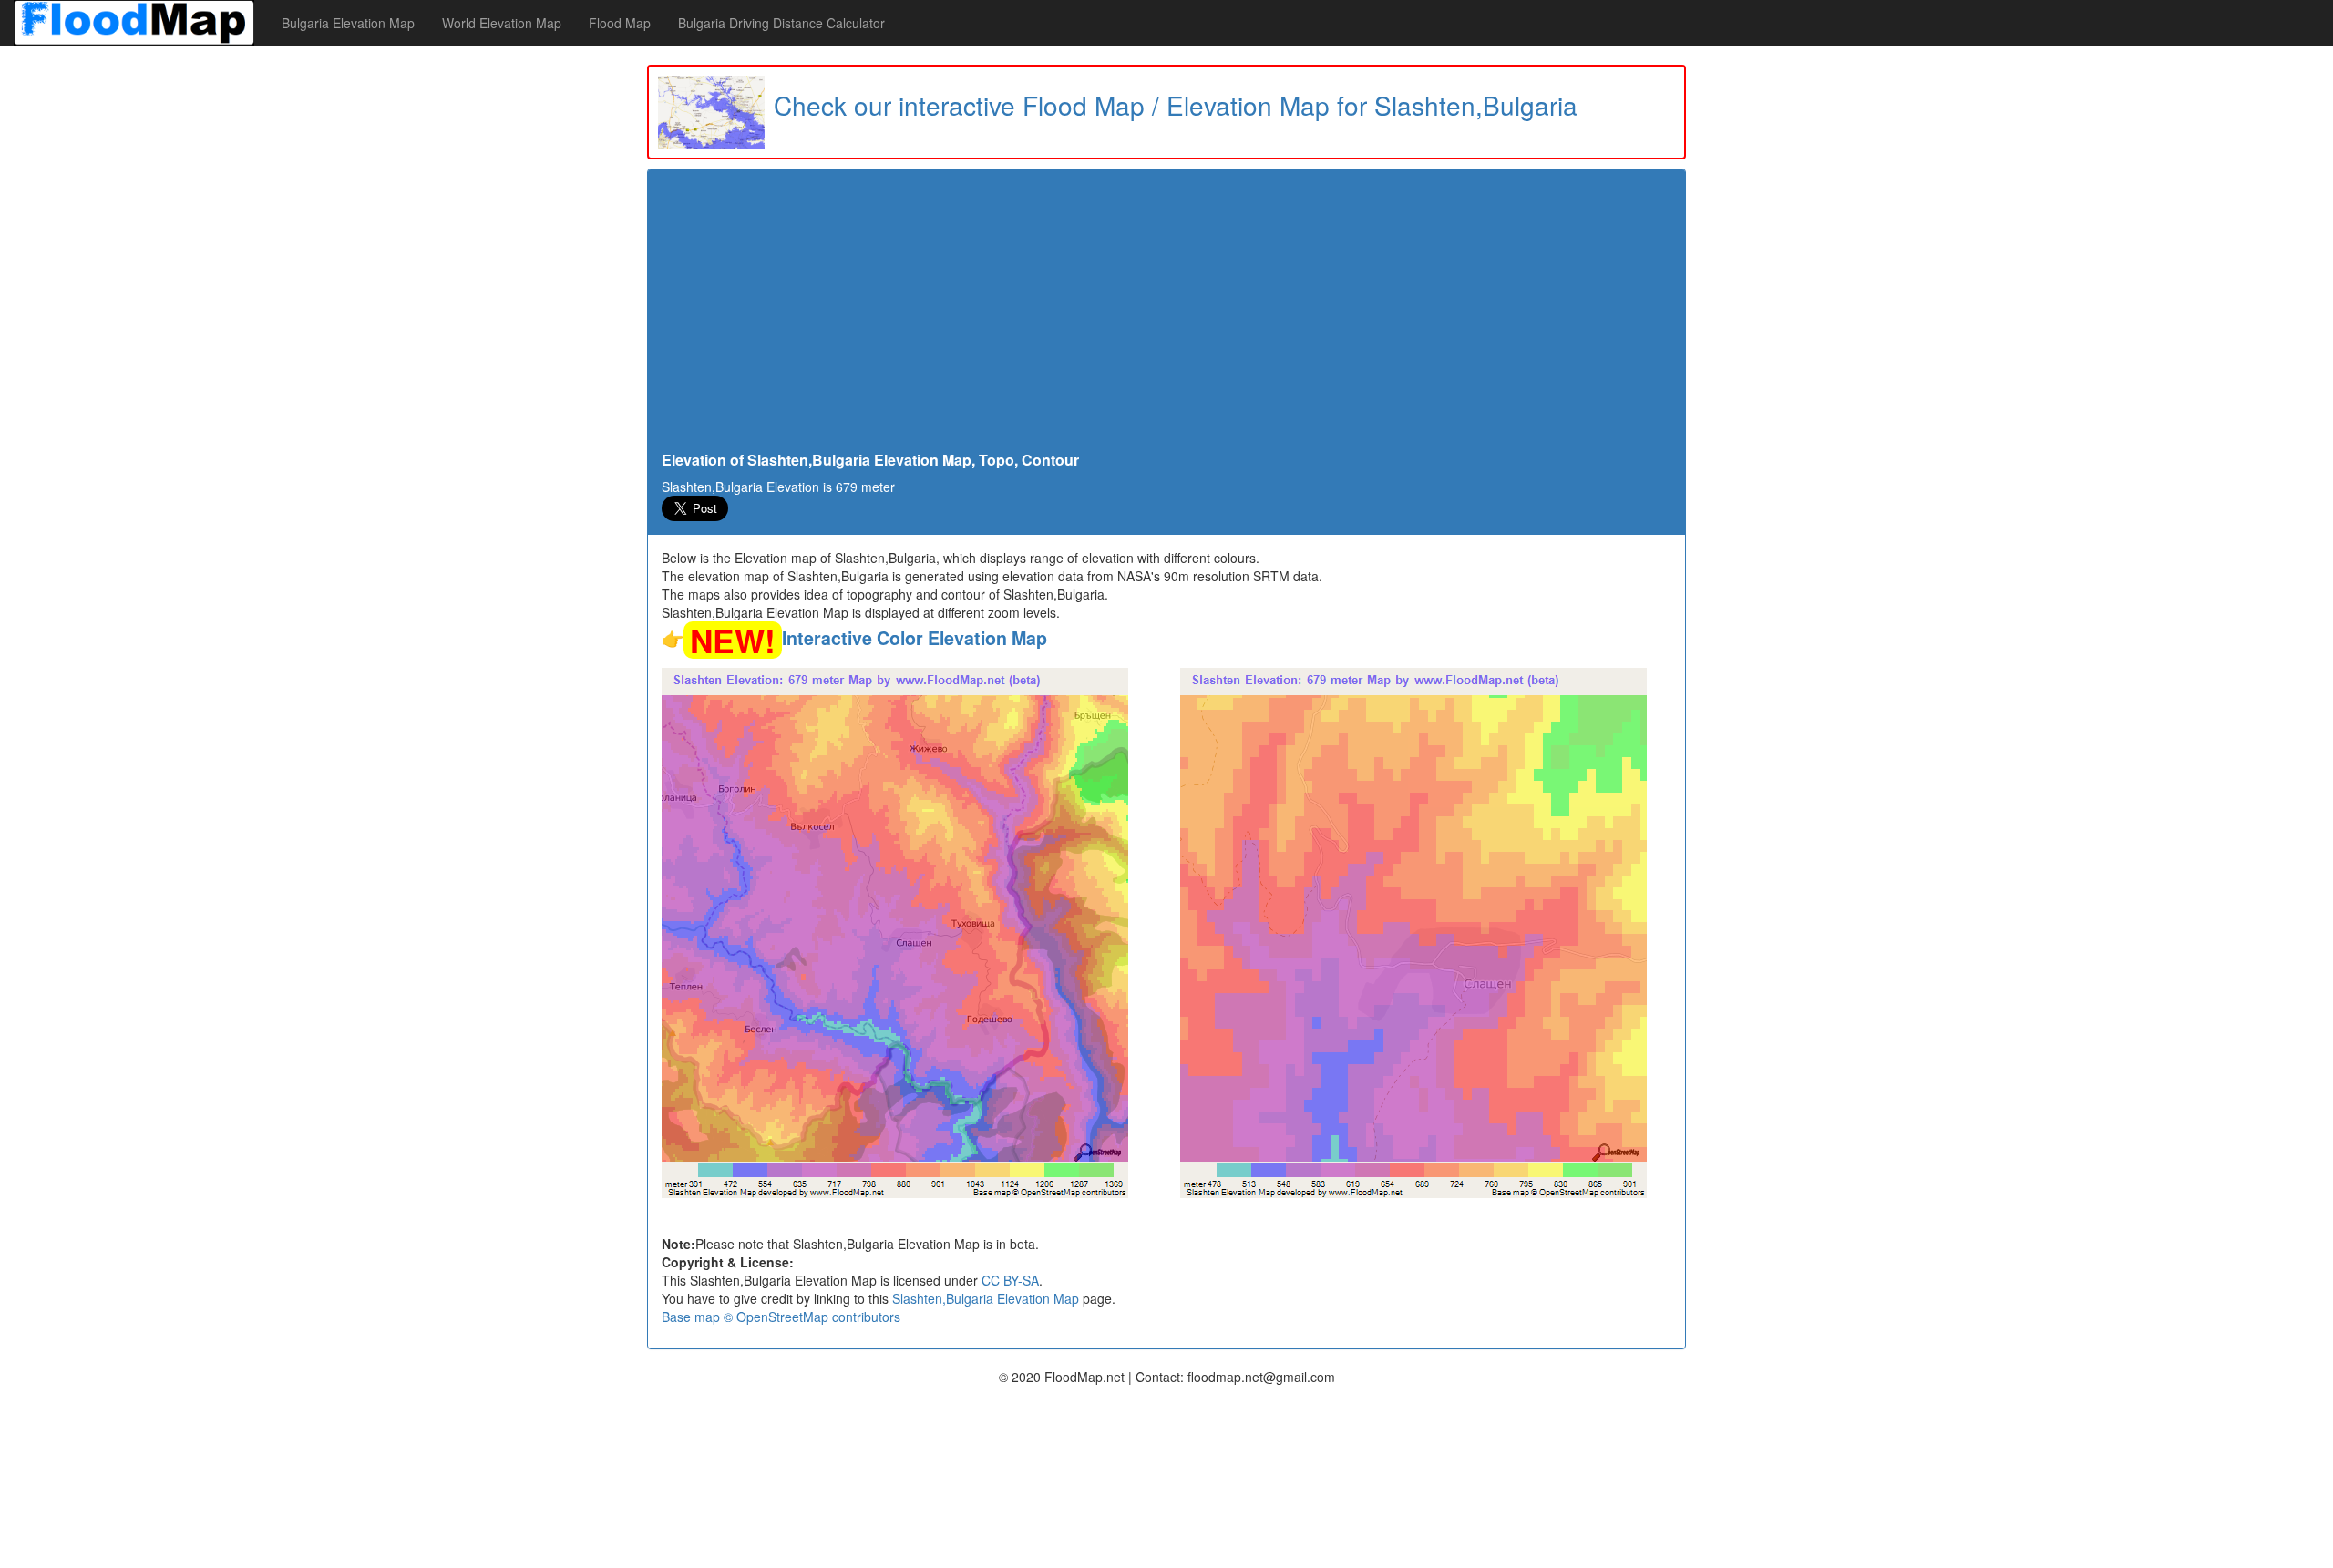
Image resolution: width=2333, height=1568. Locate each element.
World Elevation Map (502, 23)
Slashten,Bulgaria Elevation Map (986, 1298)
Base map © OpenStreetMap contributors (781, 1317)
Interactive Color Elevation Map (915, 638)
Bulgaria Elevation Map (348, 23)
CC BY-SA (1010, 1280)
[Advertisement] (1166, 315)
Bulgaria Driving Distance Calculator (781, 23)
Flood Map (620, 23)
